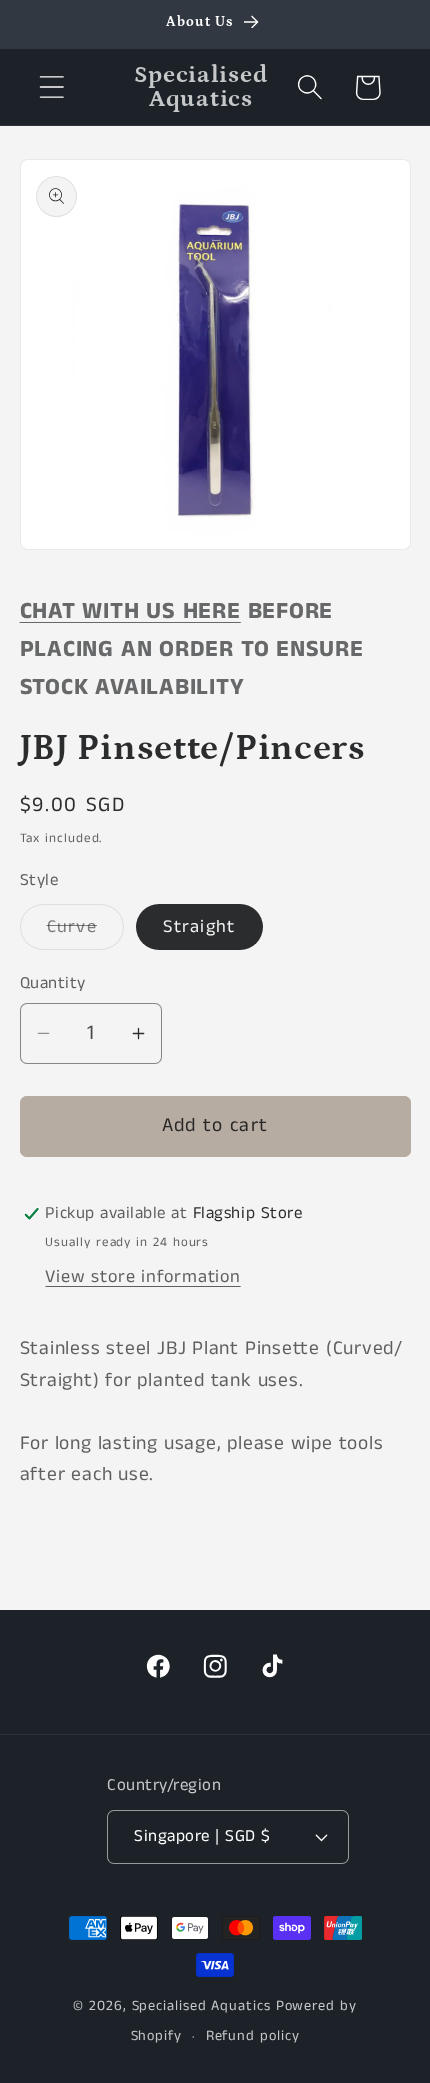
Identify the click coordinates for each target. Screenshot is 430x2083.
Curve (86, 931)
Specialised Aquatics (201, 2006)
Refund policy (253, 2036)
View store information (142, 1277)
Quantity (53, 983)
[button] (51, 87)
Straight (199, 927)
